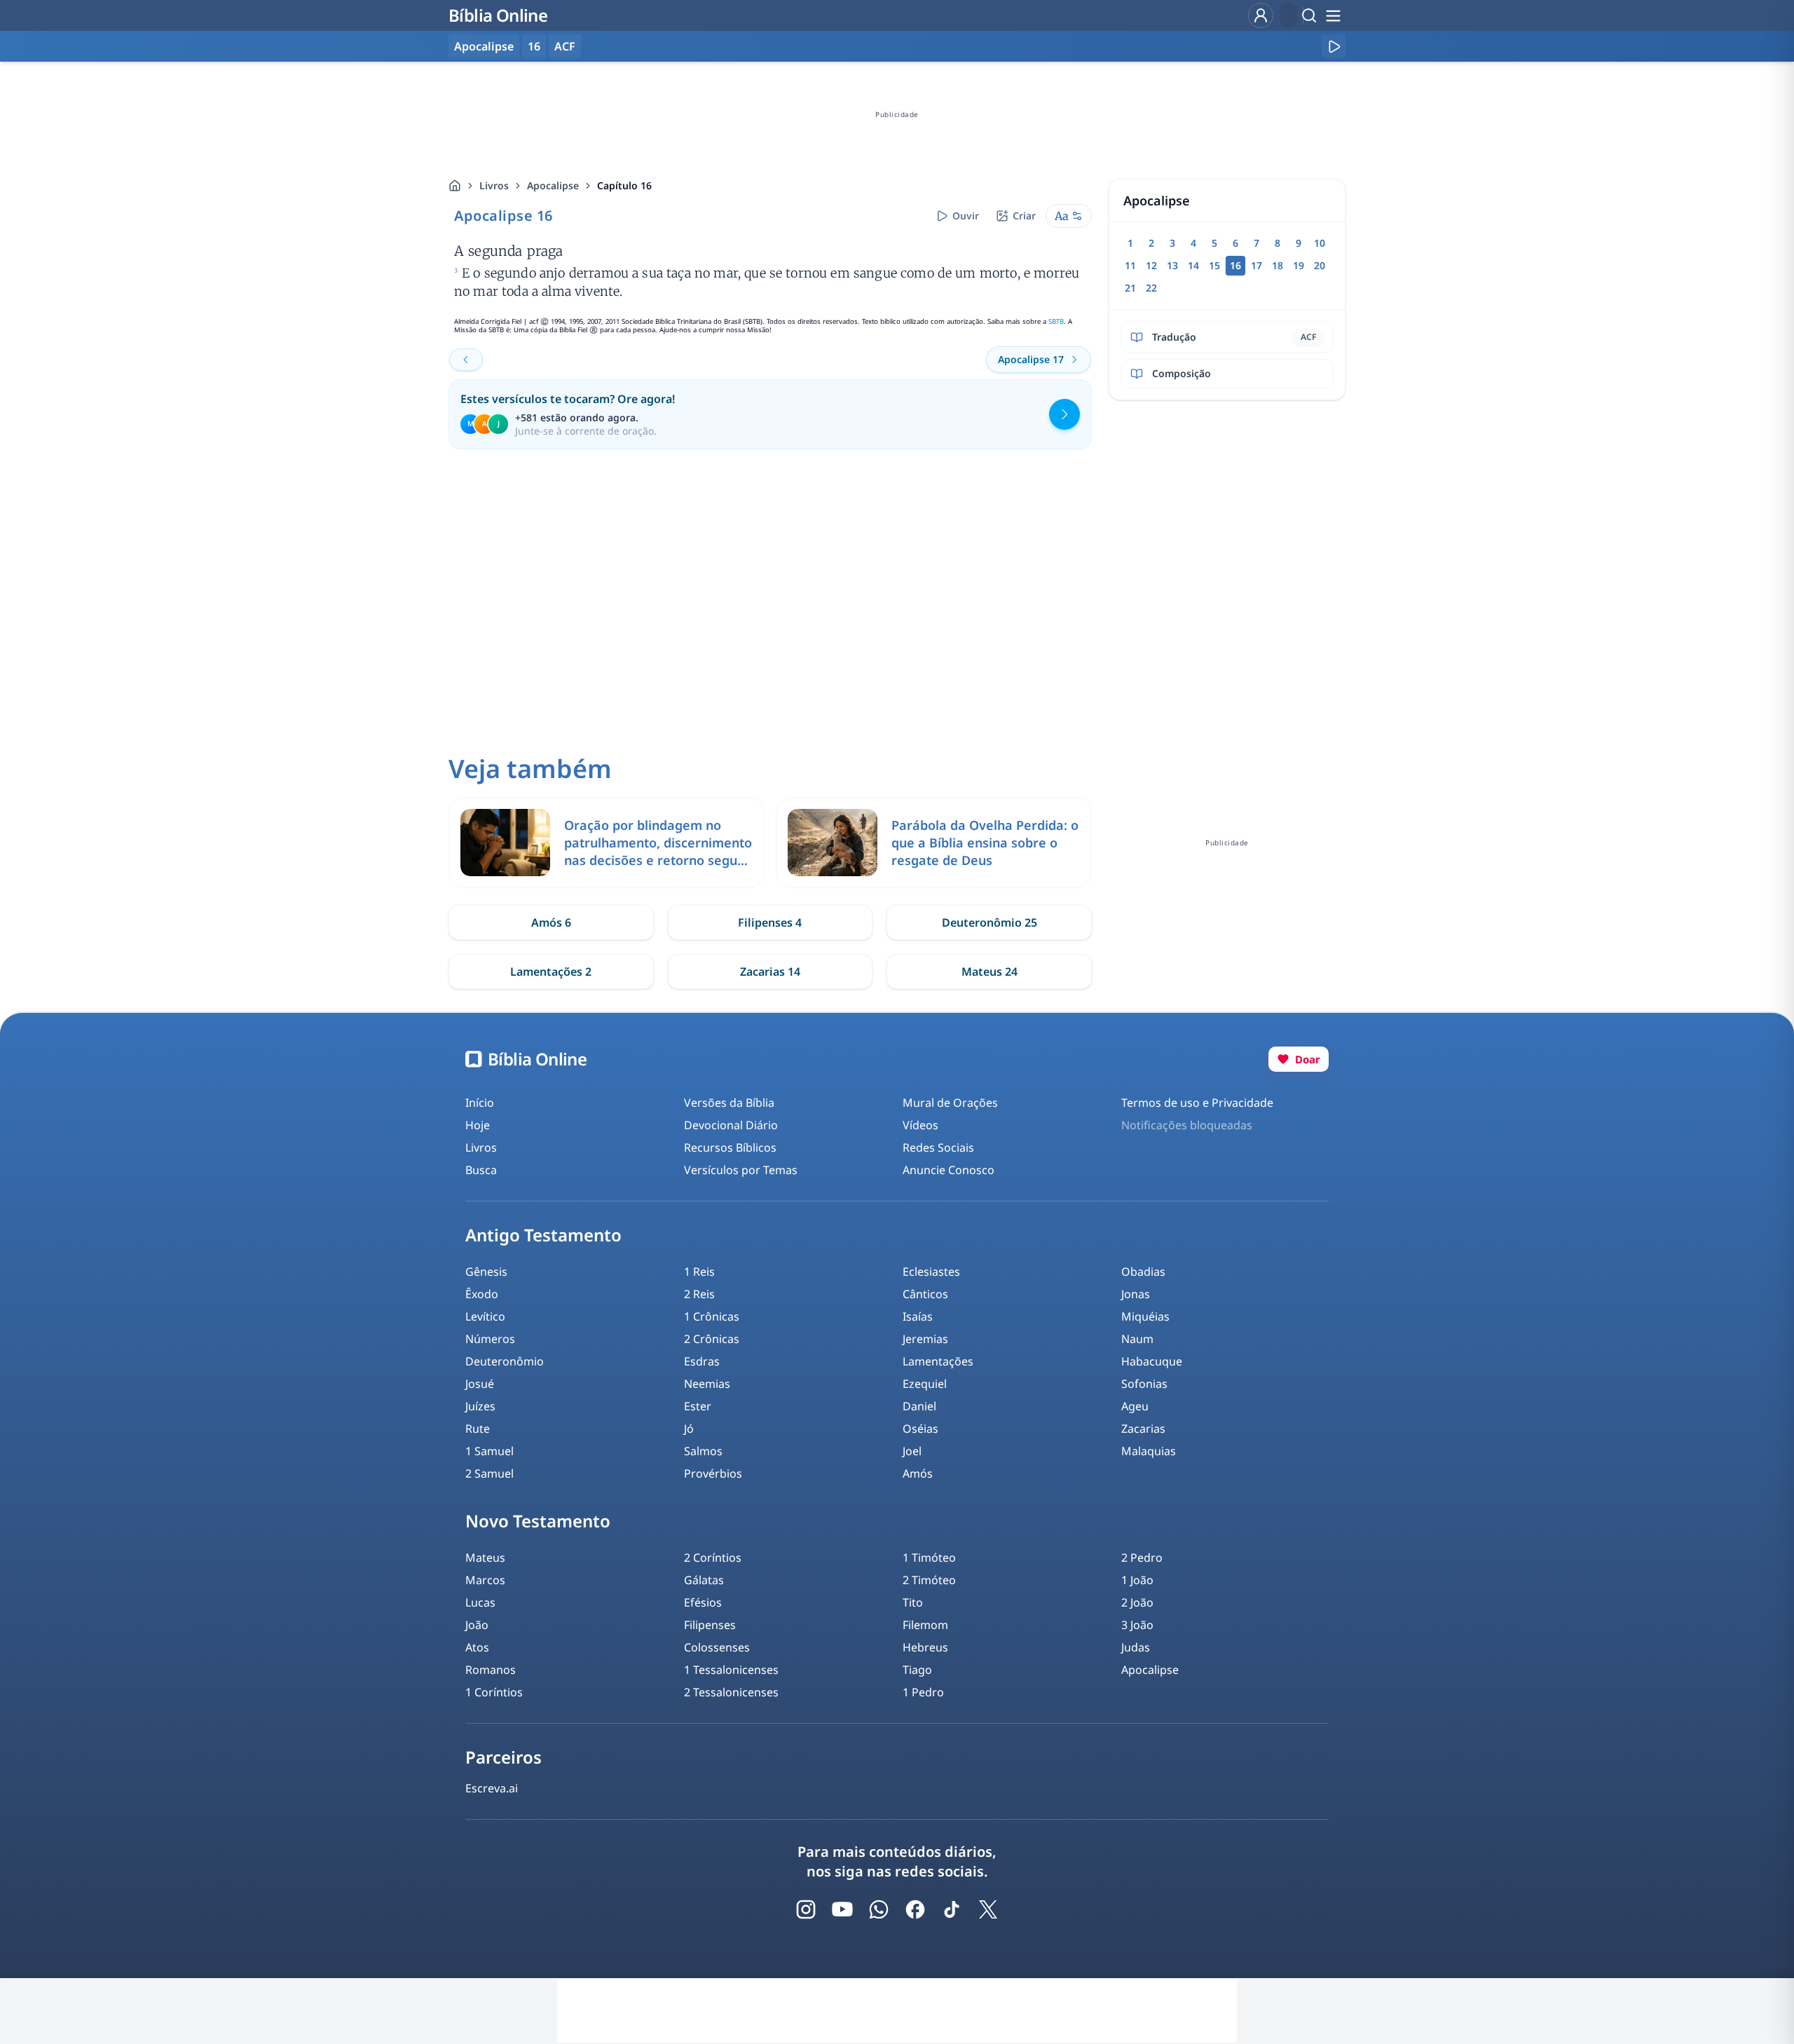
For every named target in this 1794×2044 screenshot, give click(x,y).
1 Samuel (489, 1451)
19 (1299, 265)
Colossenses (717, 1647)
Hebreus (925, 1647)
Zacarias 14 (770, 972)
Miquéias (1145, 1316)
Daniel (919, 1406)
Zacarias (1143, 1429)
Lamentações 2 (551, 972)
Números (490, 1339)
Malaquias (1149, 1451)
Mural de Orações (950, 1103)
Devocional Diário (731, 1125)
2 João (1137, 1602)
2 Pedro (1142, 1558)
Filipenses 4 (770, 922)
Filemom (925, 1625)
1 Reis (699, 1272)
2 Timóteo (929, 1580)
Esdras (702, 1361)
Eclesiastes (931, 1272)
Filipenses (710, 1625)
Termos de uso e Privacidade (1197, 1103)
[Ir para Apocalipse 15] (466, 360)
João (477, 1625)
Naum (1137, 1339)
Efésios (703, 1602)
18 (1278, 265)
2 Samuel (489, 1473)
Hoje (478, 1125)
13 (1172, 265)
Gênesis (486, 1272)
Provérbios (713, 1473)
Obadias (1143, 1272)
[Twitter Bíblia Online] (988, 1909)
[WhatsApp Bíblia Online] (879, 1909)
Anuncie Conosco (949, 1170)
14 (1193, 265)
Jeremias (925, 1339)
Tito (913, 1602)
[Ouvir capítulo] (1334, 46)
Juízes (480, 1406)
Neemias (707, 1384)
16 (534, 46)
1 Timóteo (929, 1558)
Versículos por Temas (741, 1170)
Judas (1136, 1647)
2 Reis (699, 1294)
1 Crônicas (712, 1316)
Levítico (485, 1316)
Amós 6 (551, 922)
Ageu (1135, 1406)
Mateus (485, 1558)
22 (1151, 288)
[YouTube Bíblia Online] (842, 1909)
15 (1214, 265)
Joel (912, 1451)
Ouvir (966, 216)
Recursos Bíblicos (730, 1147)
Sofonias (1144, 1384)
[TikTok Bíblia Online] (952, 1909)
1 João (1137, 1580)
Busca (481, 1170)
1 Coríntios (494, 1692)
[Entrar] (1261, 15)
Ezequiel (925, 1384)
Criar (1024, 216)
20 (1320, 265)
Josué (480, 1384)
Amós (918, 1473)
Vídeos (920, 1125)
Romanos (491, 1670)
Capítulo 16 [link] (624, 185)
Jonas (1136, 1294)
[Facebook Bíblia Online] (915, 1909)
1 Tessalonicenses (731, 1670)
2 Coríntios (713, 1558)
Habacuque (1152, 1361)
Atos (477, 1647)
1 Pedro (923, 1692)
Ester (698, 1406)
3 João (1137, 1625)
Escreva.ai (492, 1788)
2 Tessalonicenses (731, 1692)
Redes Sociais (938, 1147)
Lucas (480, 1602)
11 (1130, 265)
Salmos (703, 1451)
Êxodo (482, 1294)
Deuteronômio (505, 1361)
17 (1257, 265)
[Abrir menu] (1333, 15)
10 (1320, 243)
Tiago (917, 1670)
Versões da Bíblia (729, 1103)
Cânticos (925, 1294)
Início (480, 1103)
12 (1151, 265)
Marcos (485, 1580)
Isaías (918, 1316)
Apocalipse (553, 185)
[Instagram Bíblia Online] (806, 1909)
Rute (478, 1429)
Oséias (920, 1429)
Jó (689, 1429)
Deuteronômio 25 (990, 922)
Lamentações (938, 1361)
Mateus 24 (990, 972)
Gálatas (704, 1580)
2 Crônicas (712, 1339)
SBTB (1056, 321)
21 (1130, 288)
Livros (494, 185)
